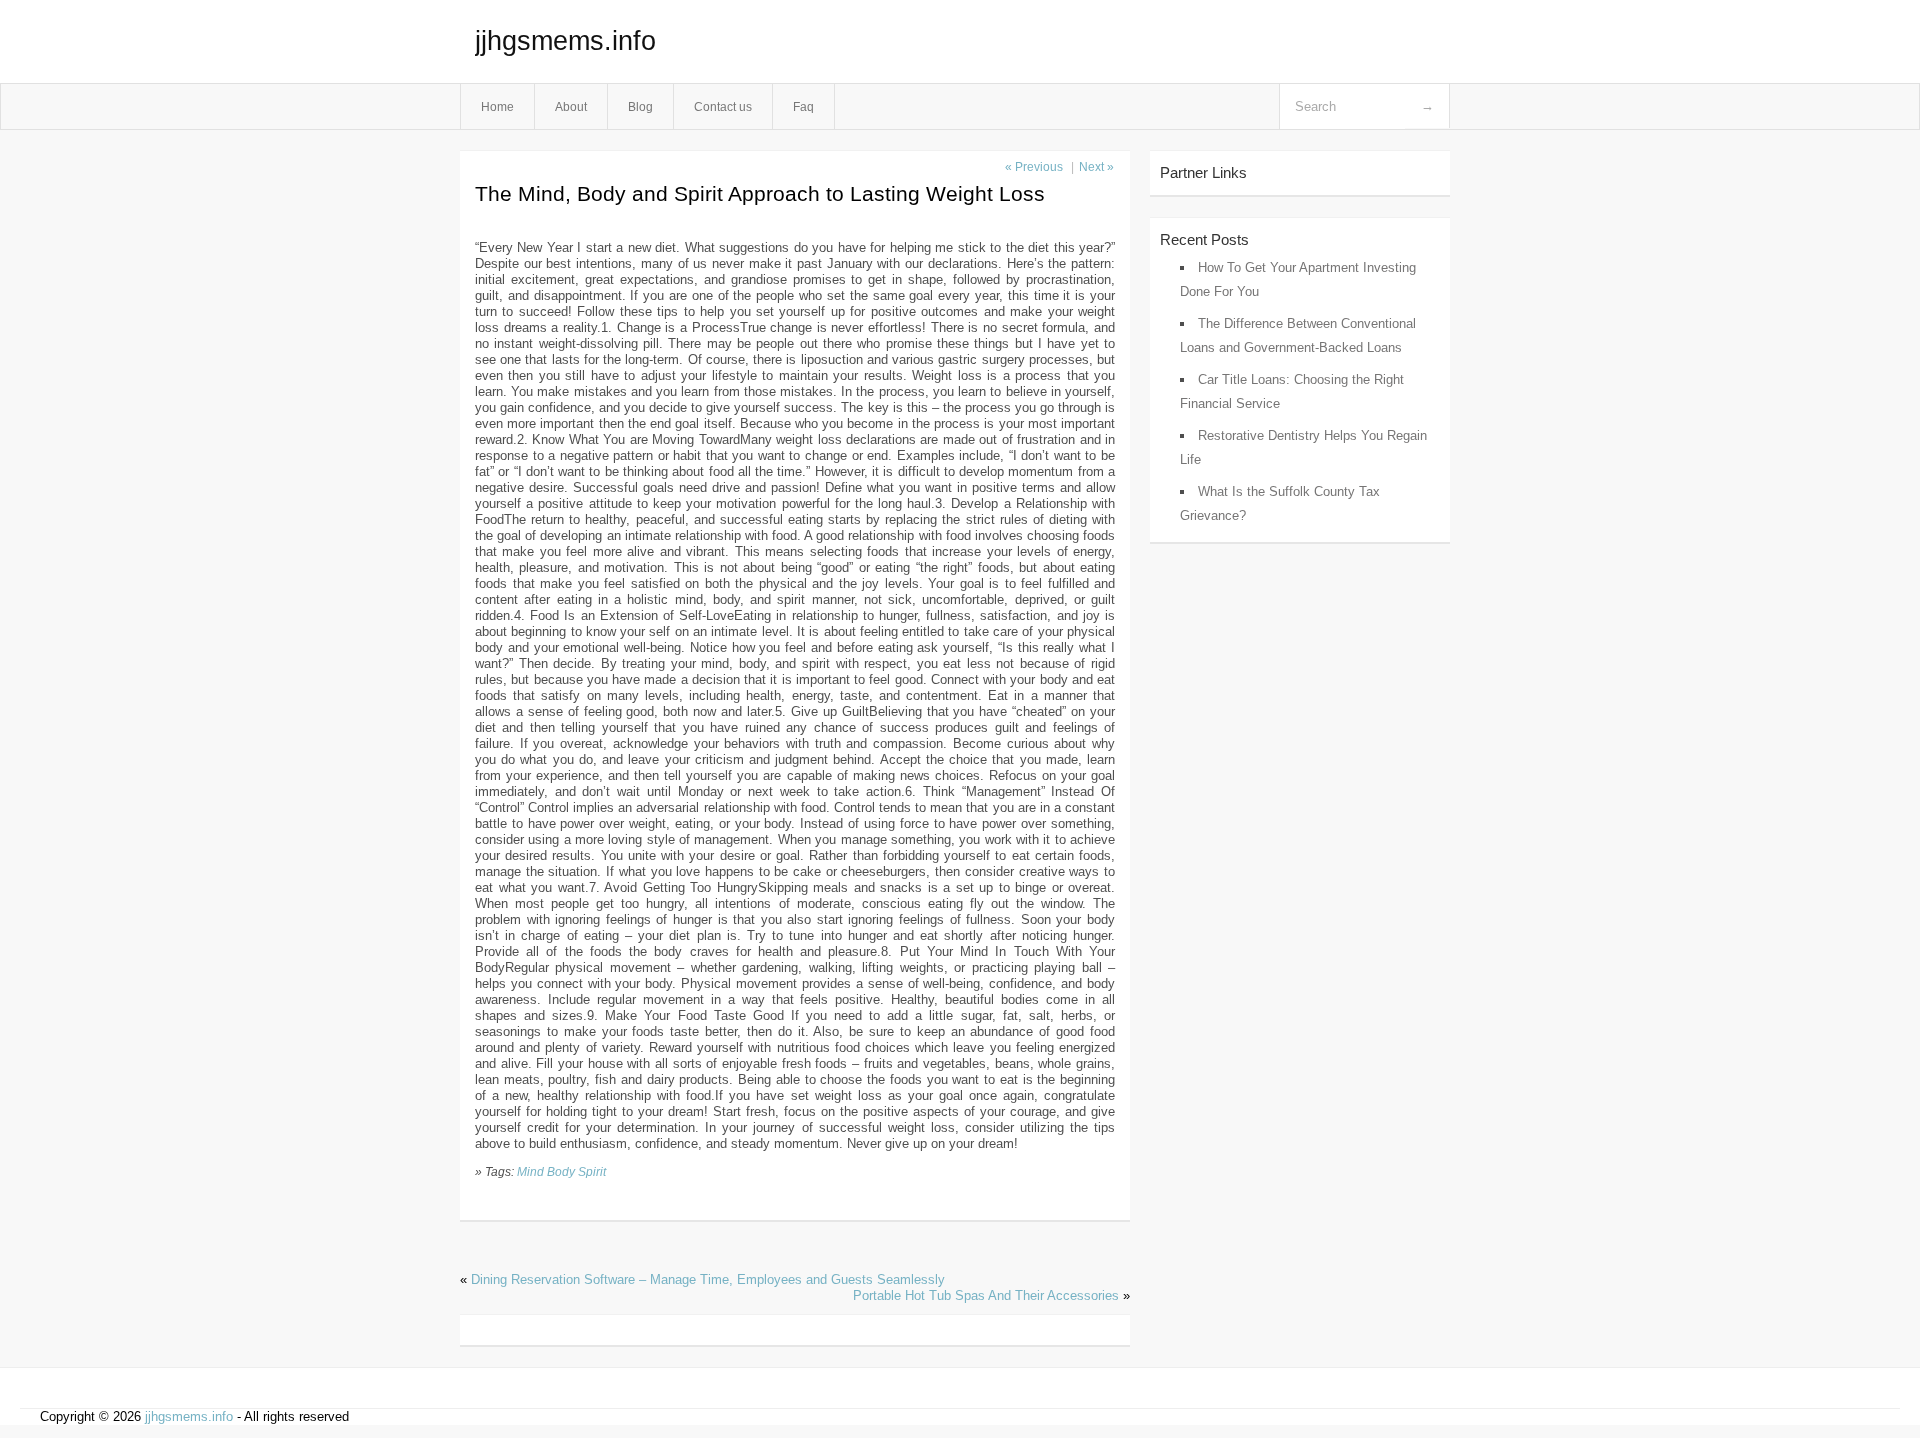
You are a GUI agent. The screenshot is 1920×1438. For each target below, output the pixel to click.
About (571, 106)
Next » (1096, 167)
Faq (803, 106)
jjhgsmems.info (565, 41)
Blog (640, 106)
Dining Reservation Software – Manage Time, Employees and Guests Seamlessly (708, 1279)
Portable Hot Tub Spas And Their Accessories (986, 1295)
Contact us (723, 106)
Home (497, 106)
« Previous (1034, 167)
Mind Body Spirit (561, 1171)
